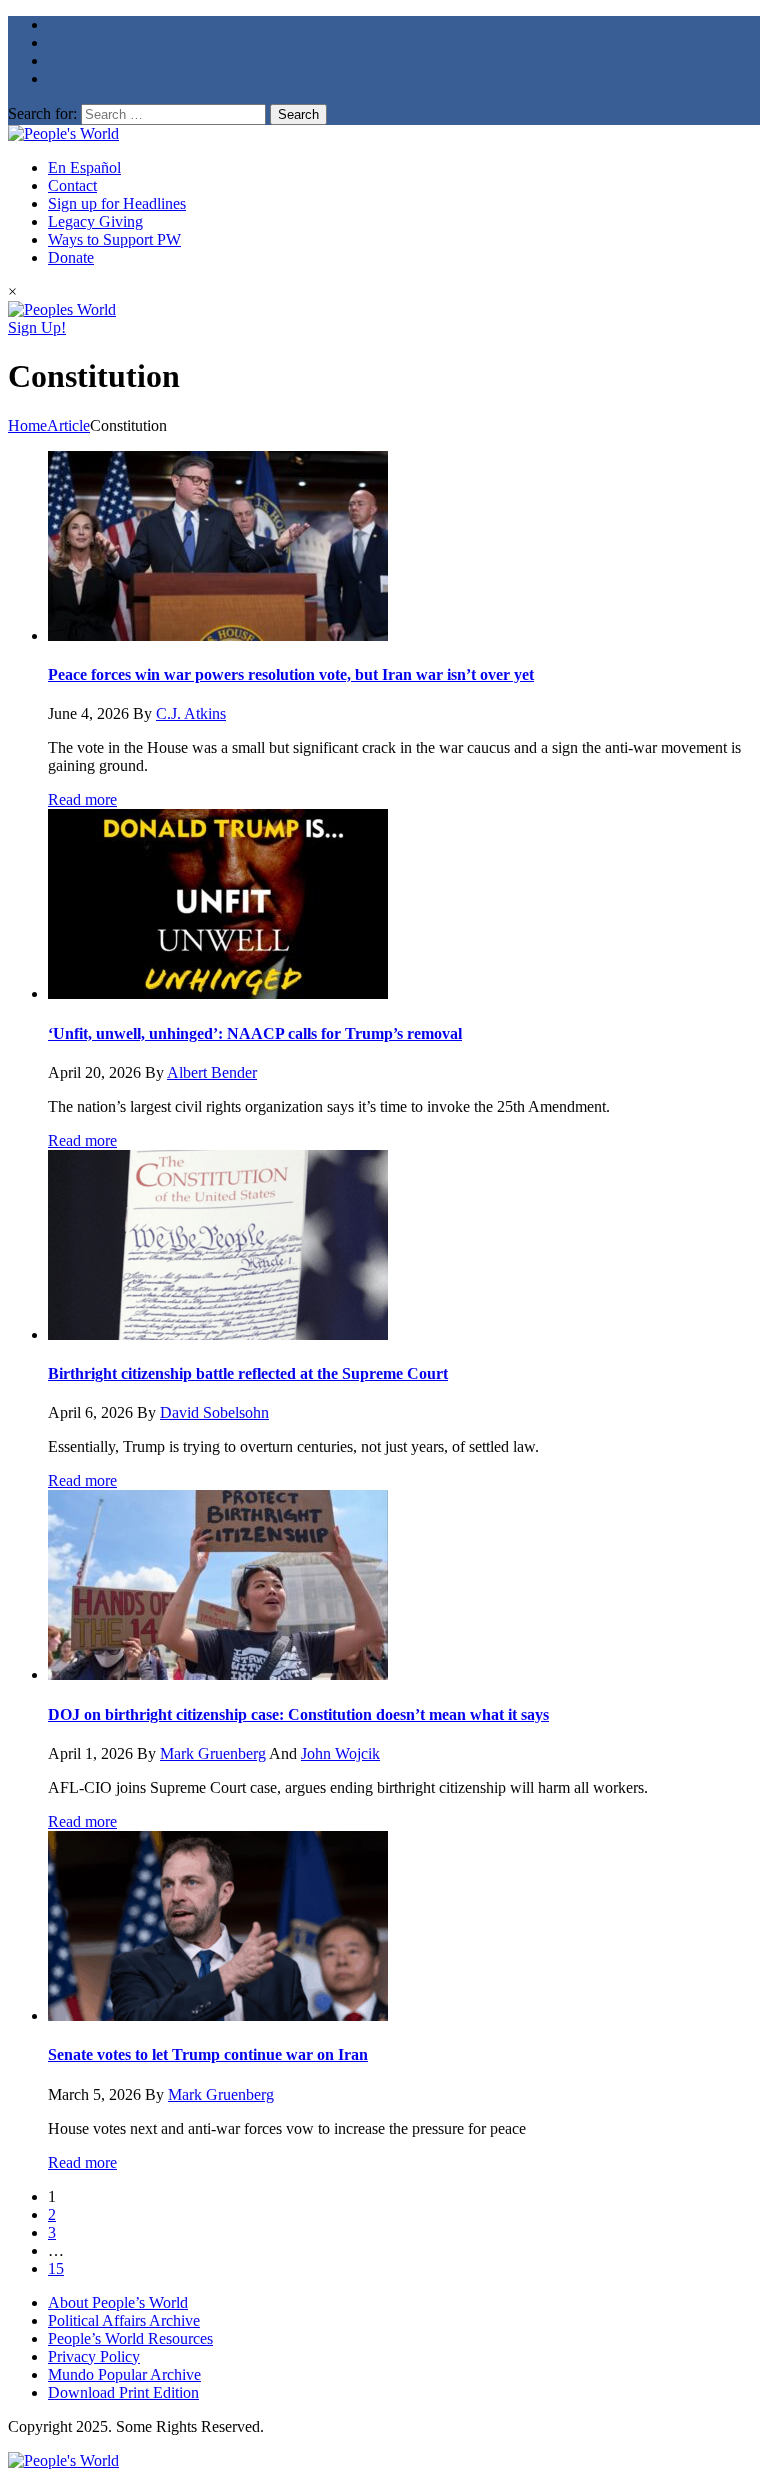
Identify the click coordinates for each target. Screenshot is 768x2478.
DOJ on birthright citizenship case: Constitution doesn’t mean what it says (298, 1714)
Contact (72, 185)
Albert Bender (212, 1072)
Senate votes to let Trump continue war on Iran (208, 2054)
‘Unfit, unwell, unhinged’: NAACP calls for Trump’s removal (255, 1033)
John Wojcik (340, 1753)
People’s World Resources (130, 2338)
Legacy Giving (95, 221)
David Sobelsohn (214, 1412)
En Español (84, 167)
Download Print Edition (123, 2392)
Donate (71, 257)
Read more (82, 799)
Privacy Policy (94, 2356)
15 (56, 2268)
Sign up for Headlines (117, 203)
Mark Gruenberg (213, 1753)
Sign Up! (37, 327)
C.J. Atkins (191, 713)
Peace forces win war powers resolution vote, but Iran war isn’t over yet (291, 674)
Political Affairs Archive (124, 2320)
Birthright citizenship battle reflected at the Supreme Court (248, 1373)
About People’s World (118, 2302)
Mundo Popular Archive (124, 2374)
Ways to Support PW (114, 239)
